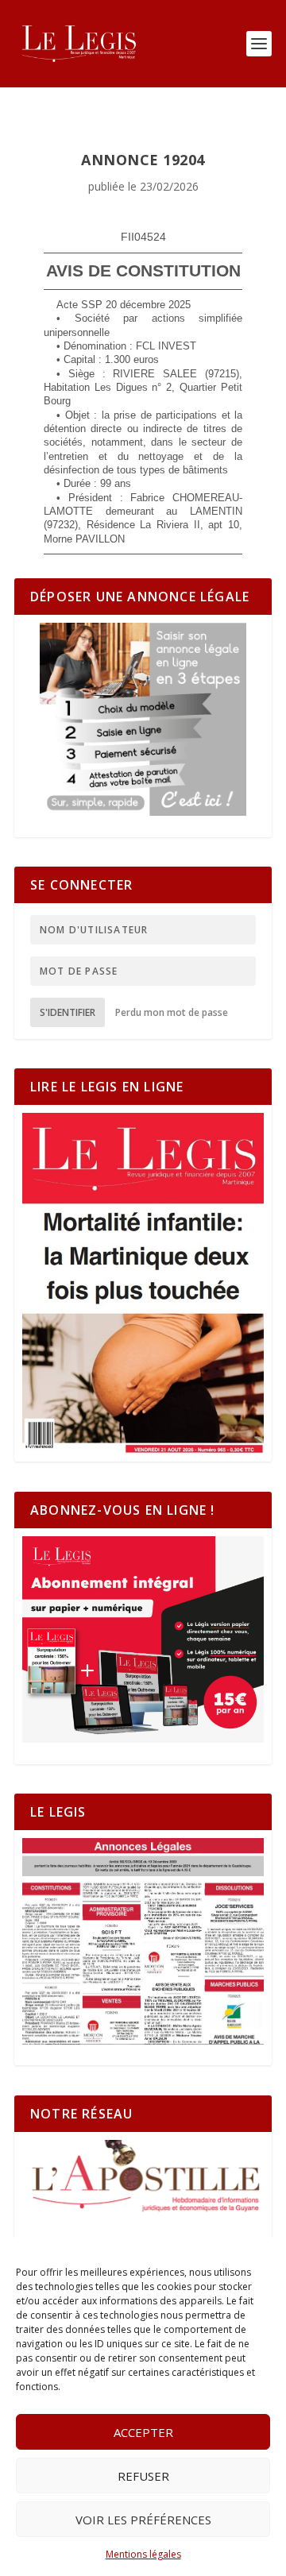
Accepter (143, 2432)
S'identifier (68, 1012)
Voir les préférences (143, 2520)
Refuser (143, 2476)
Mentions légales (143, 2554)
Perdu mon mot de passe (172, 1012)
